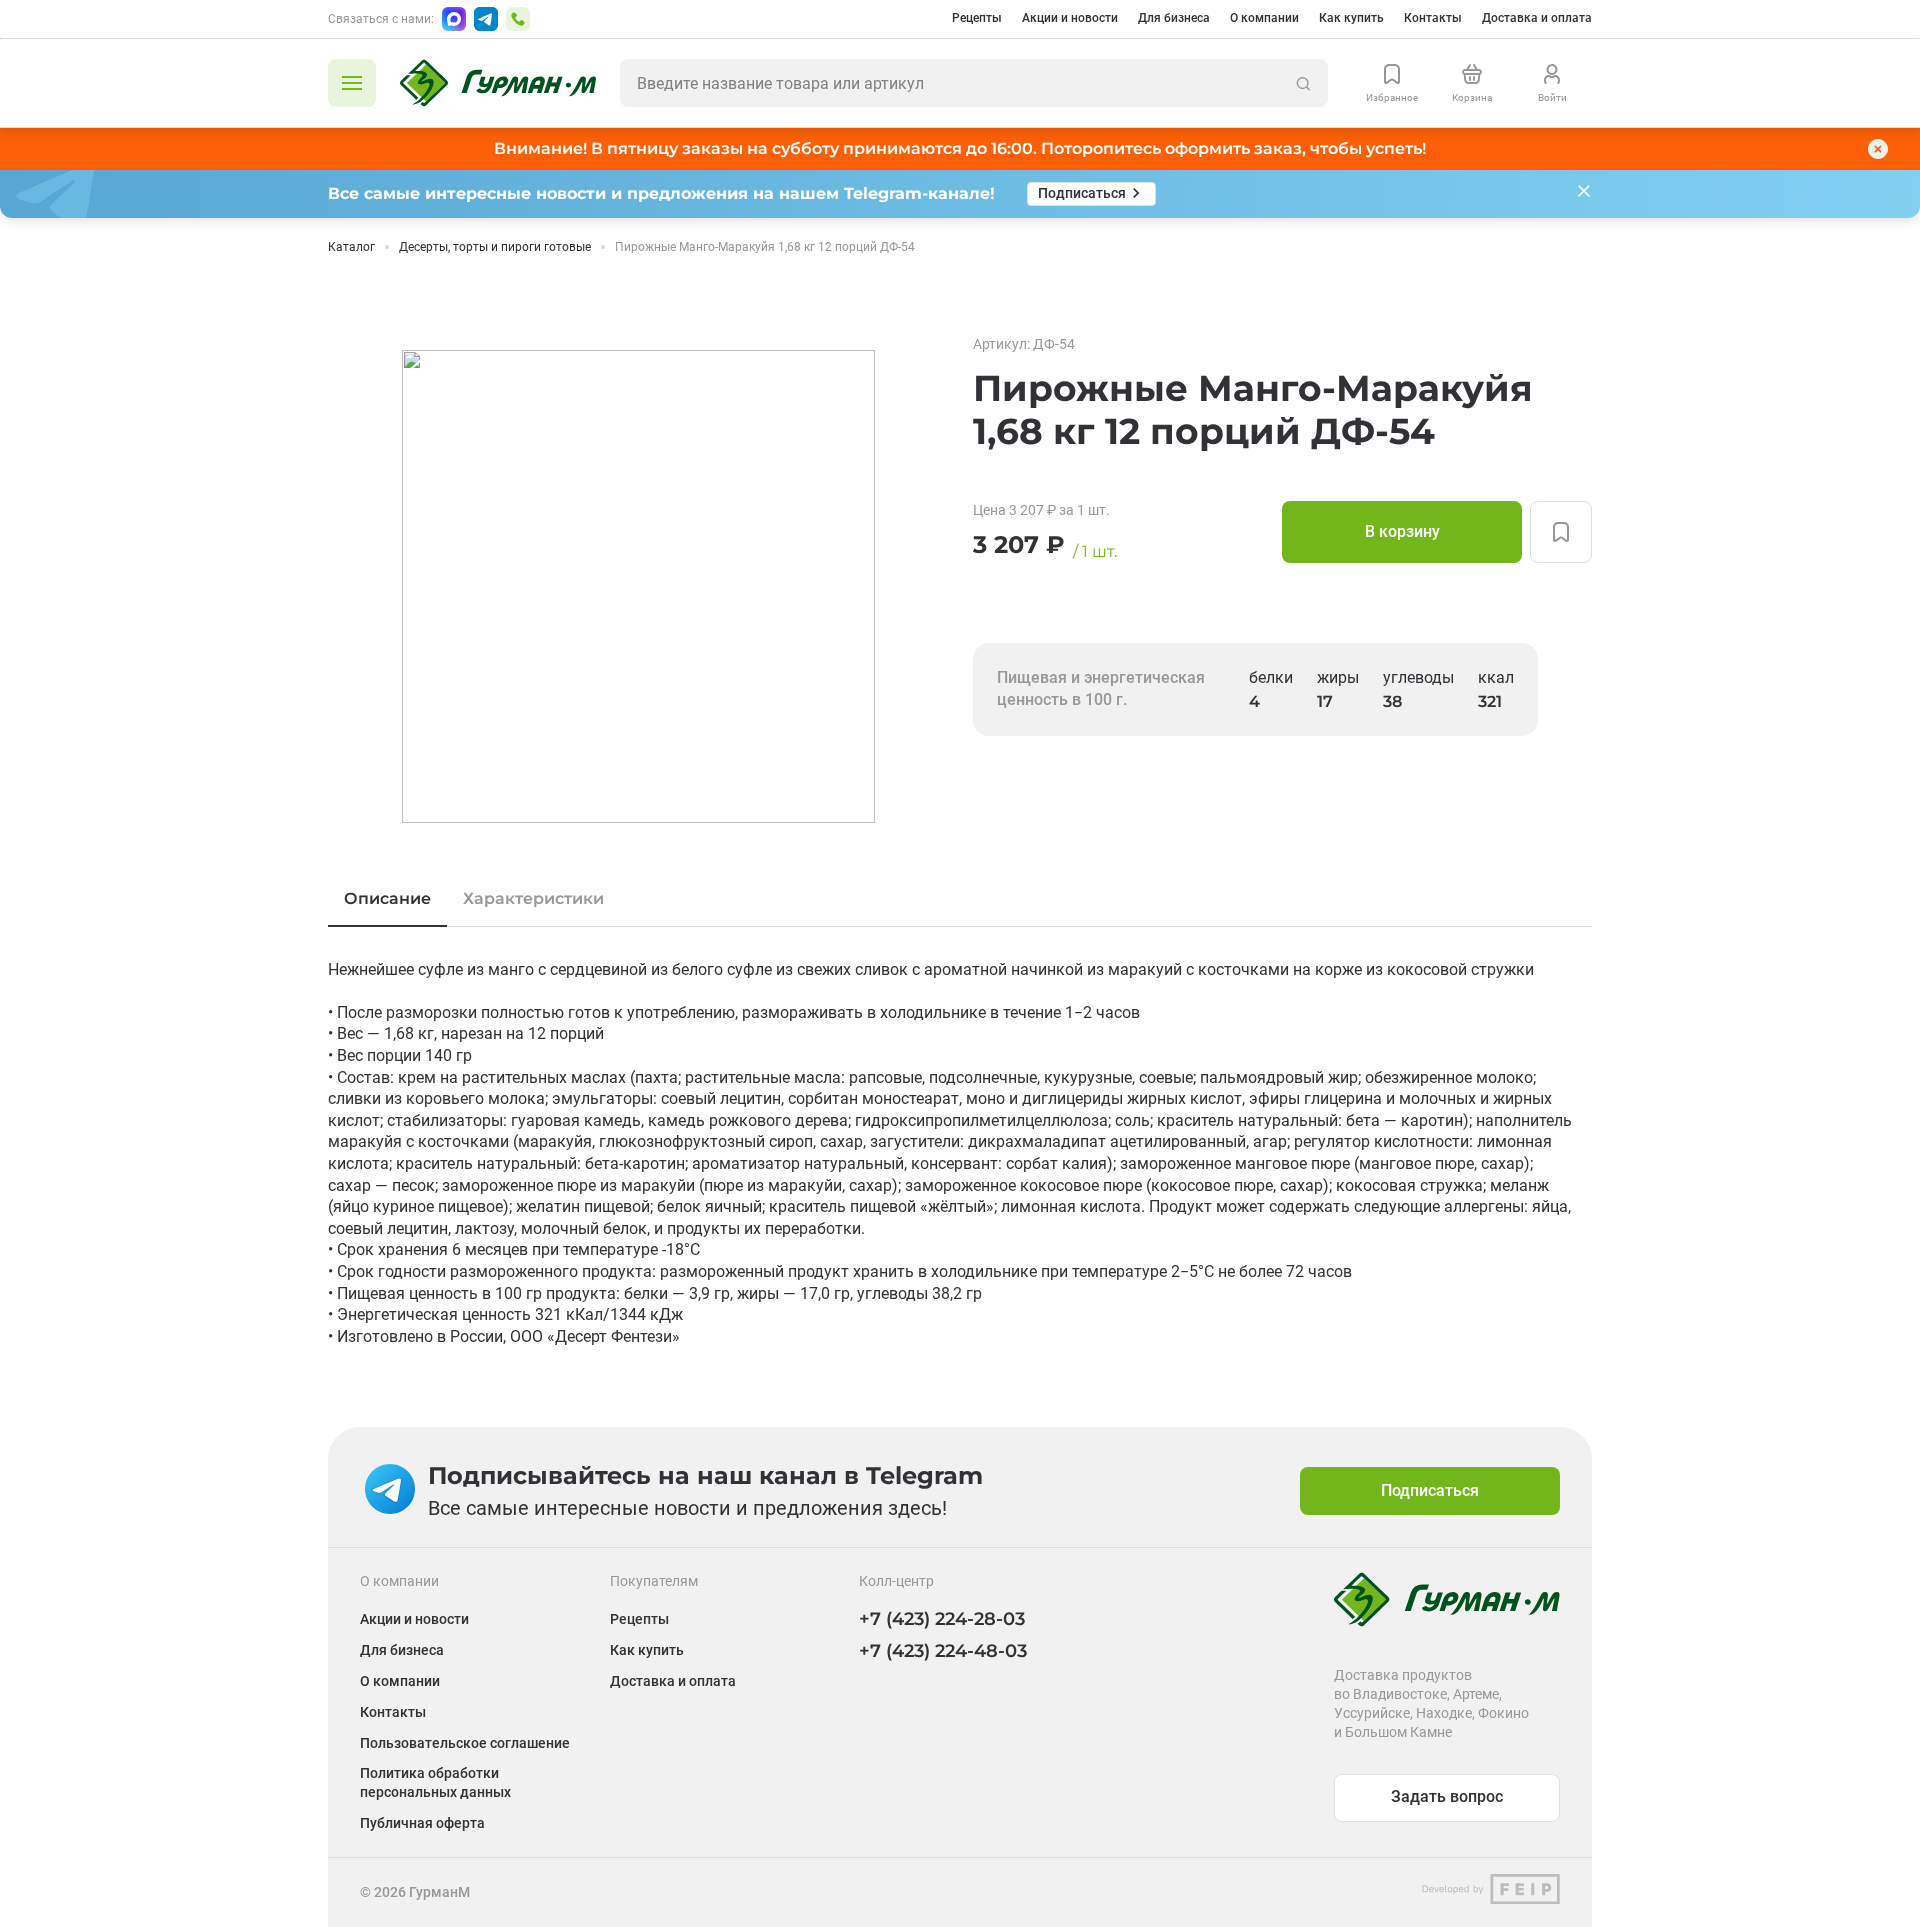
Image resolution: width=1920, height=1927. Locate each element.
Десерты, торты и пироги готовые (495, 247)
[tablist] (960, 899)
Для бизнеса (1174, 18)
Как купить (1351, 18)
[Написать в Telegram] (486, 19)
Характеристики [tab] (533, 898)
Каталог (351, 247)
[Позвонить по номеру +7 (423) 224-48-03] (518, 19)
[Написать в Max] (454, 19)
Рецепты (977, 18)
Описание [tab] (387, 898)
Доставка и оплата (1537, 18)
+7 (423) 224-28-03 (942, 1619)
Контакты (1433, 18)
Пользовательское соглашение (465, 1743)
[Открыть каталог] (352, 83)
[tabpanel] (960, 1153)
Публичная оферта (422, 1823)
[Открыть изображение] (638, 586)
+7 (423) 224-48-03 (943, 1651)
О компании (1264, 18)
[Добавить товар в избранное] (1561, 532)
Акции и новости (1070, 18)
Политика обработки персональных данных (435, 1782)
